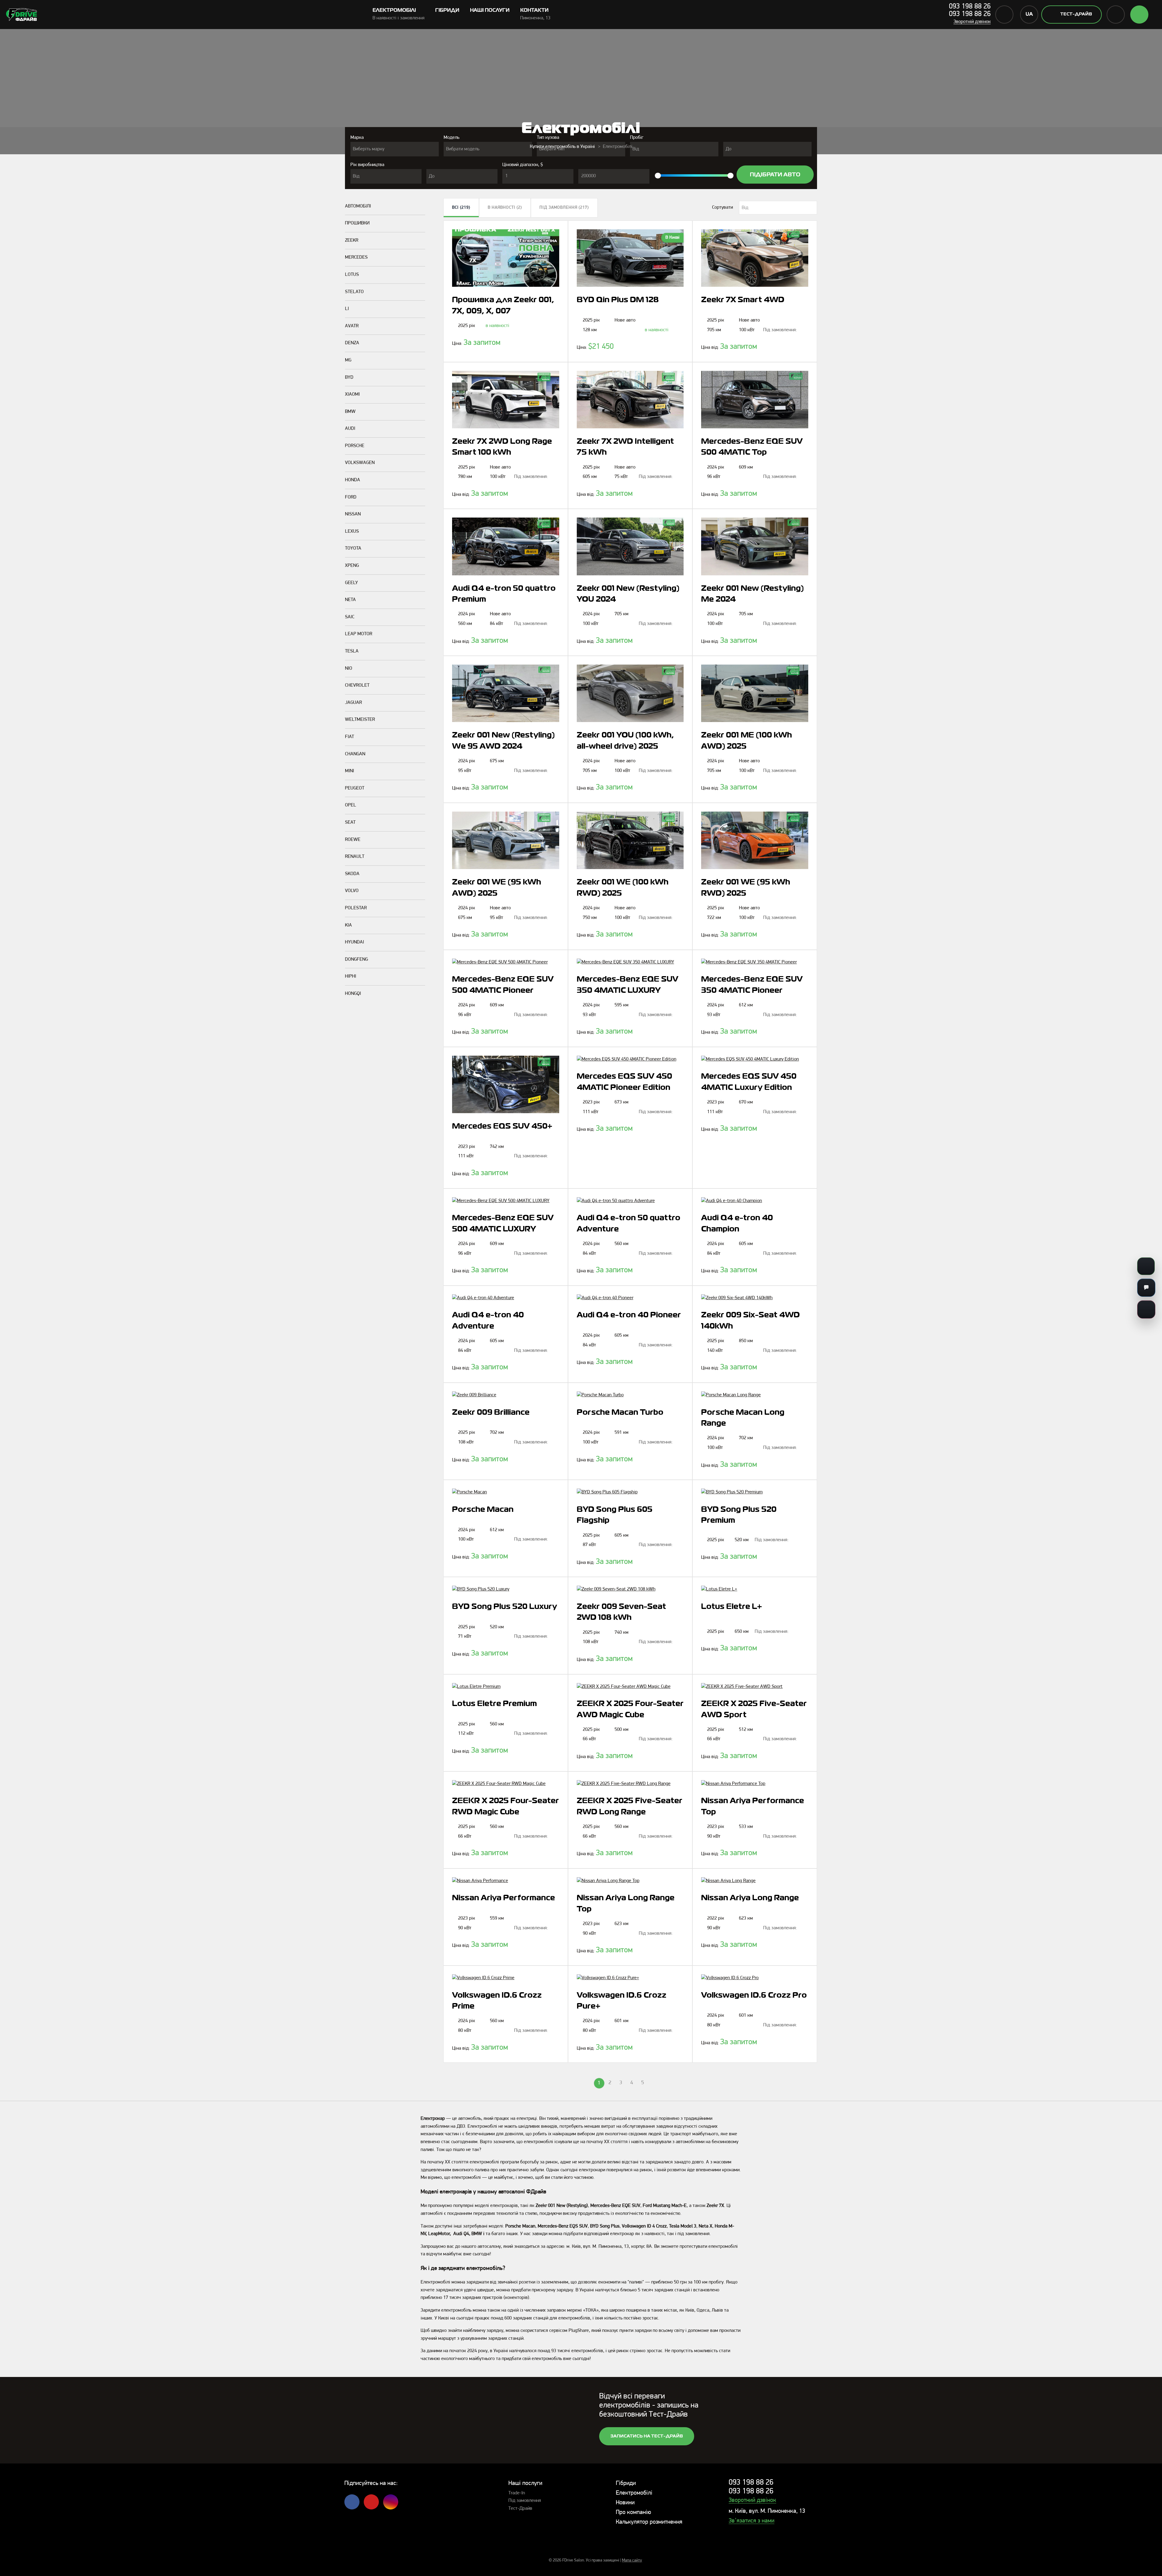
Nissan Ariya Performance (504, 1898)
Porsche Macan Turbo (620, 1413)
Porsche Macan (483, 1510)
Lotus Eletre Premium (494, 1704)
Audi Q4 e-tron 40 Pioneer (629, 1315)
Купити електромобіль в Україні (562, 147)
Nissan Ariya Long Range (750, 1898)
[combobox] (395, 149)
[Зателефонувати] (1146, 1266)
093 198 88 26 (970, 7)
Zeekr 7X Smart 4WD (743, 300)
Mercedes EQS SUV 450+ (502, 1126)
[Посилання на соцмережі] (1146, 1309)
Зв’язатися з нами (752, 2521)
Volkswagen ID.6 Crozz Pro (754, 1996)
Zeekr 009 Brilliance (491, 1413)
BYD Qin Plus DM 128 (618, 300)
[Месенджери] (1146, 1288)
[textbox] (395, 149)
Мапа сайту (632, 2560)
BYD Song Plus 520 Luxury (505, 1607)
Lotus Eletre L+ (732, 1607)
